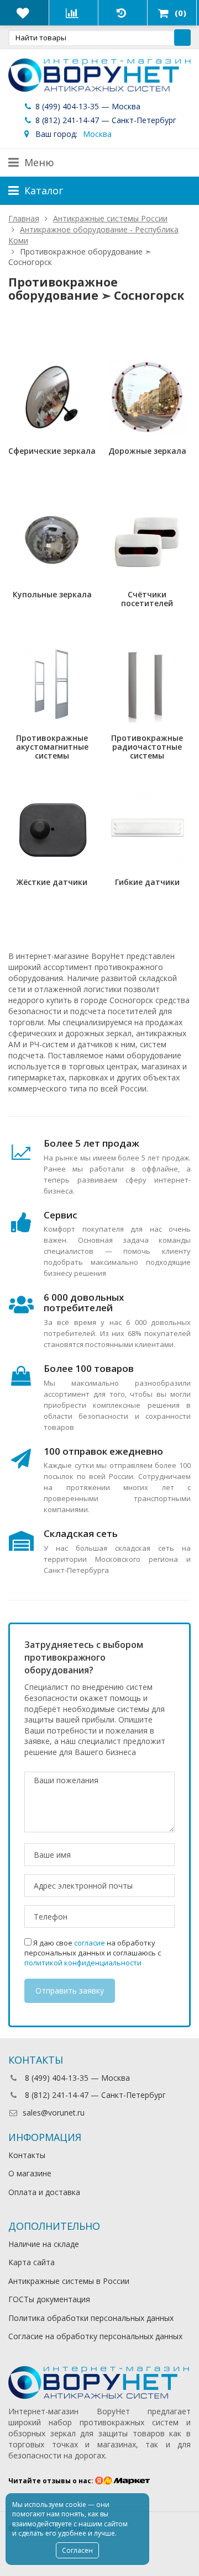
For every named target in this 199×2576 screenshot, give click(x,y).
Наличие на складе (44, 2244)
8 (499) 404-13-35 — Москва (87, 106)
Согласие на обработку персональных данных (95, 2336)
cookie (76, 2505)
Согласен (77, 2550)
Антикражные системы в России (69, 2281)
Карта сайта (32, 2262)
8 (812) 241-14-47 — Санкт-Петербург (105, 120)
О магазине (30, 2173)
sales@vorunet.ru (54, 2113)
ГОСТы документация (49, 2299)
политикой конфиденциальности (83, 1963)
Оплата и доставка (44, 2192)
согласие (90, 1943)
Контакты (27, 2155)
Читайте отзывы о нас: (52, 2481)
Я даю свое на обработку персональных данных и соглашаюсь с (93, 1953)
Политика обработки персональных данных (91, 2318)
